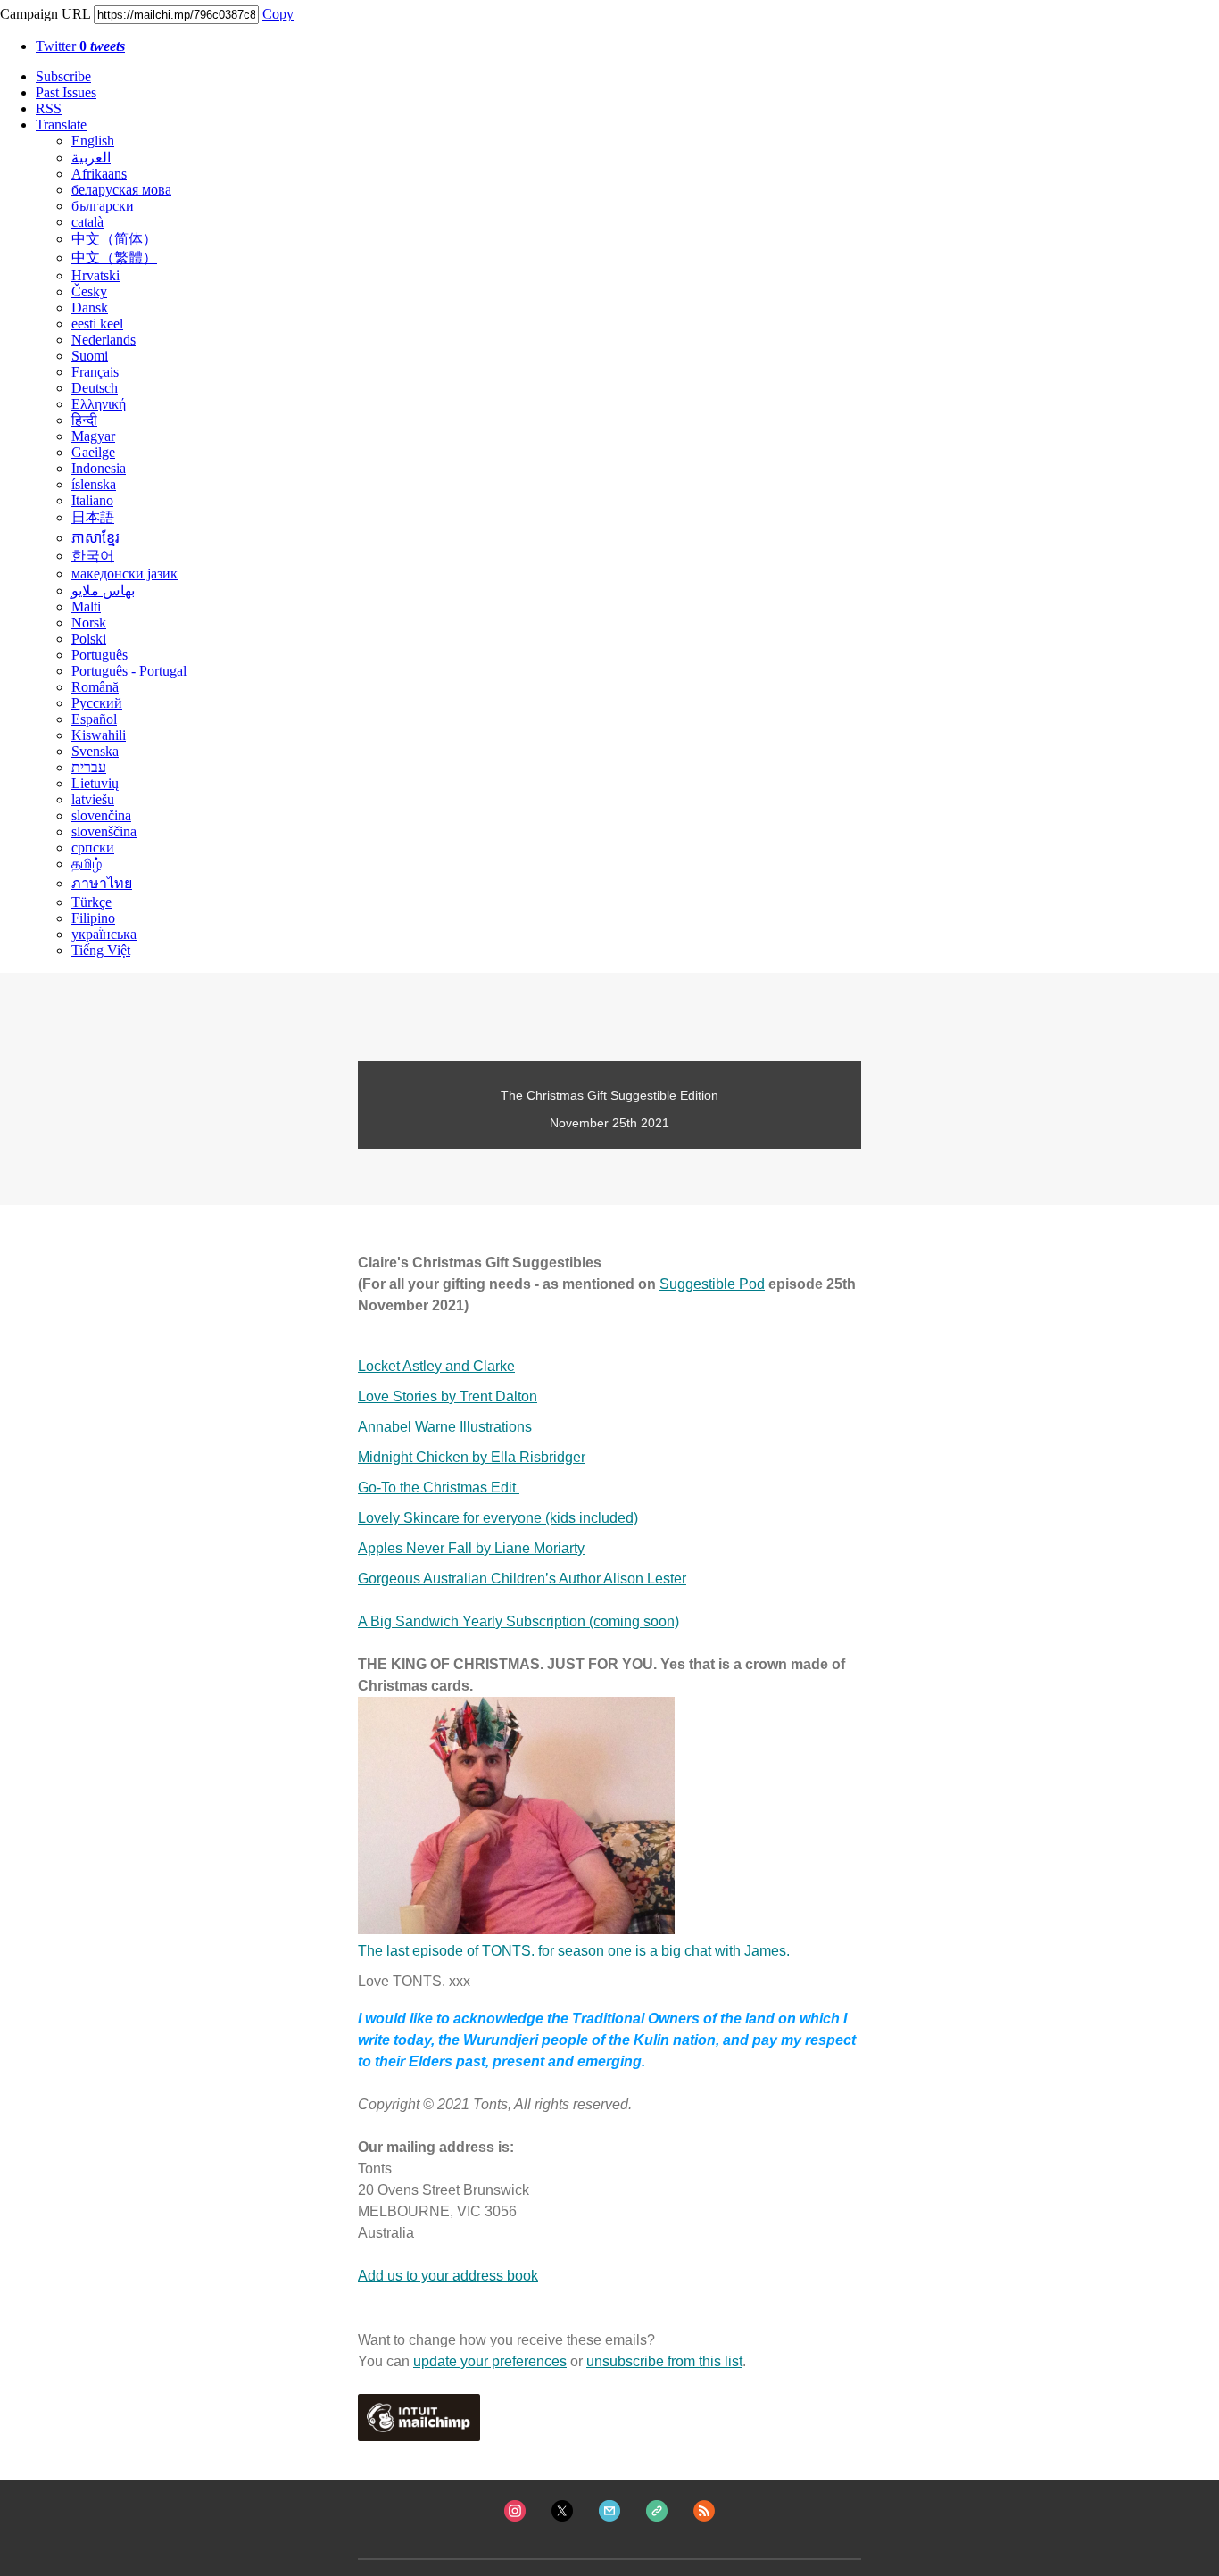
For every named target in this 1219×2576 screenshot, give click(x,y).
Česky (89, 291)
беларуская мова (121, 190)
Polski (89, 639)
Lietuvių (95, 783)
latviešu (93, 799)
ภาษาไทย (102, 883)
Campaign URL (45, 14)
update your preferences (490, 2361)
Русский (97, 703)
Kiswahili (99, 735)
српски (93, 848)
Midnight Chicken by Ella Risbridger (472, 1457)
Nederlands (104, 340)
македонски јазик (124, 573)
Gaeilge (93, 452)
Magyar (93, 436)
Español (94, 719)
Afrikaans (99, 174)
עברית (89, 767)
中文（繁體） (114, 258)
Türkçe (91, 902)
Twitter (80, 46)
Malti (86, 607)
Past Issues (66, 92)
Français (95, 372)
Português (100, 655)
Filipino (93, 918)
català (87, 222)
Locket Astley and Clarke (436, 1366)
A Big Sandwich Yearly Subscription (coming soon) (518, 1621)
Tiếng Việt (101, 950)
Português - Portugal (129, 671)
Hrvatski (95, 275)
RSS (49, 108)
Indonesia (99, 468)
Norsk (89, 623)
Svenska (95, 751)
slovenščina (104, 831)
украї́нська (104, 934)
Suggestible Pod (712, 1284)
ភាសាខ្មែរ (95, 538)
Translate (61, 125)
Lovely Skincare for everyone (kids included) (498, 1518)
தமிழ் (87, 864)
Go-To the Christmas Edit (439, 1487)
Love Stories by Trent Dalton (448, 1396)
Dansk (90, 307)
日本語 (93, 517)
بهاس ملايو (103, 590)
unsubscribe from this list (664, 2361)
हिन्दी (84, 420)
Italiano (92, 500)
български (103, 206)
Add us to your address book (448, 2276)
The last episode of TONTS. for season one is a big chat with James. (574, 1951)
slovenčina (101, 815)
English (93, 141)
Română (95, 687)
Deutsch (95, 388)
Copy (278, 14)
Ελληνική (99, 404)
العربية (91, 158)
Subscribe (63, 76)
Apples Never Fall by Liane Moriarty (471, 1548)
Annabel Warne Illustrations (445, 1427)
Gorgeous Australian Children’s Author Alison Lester (522, 1579)
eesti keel (97, 324)
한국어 (93, 556)
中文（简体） (114, 239)
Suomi (90, 356)
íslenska (94, 484)
